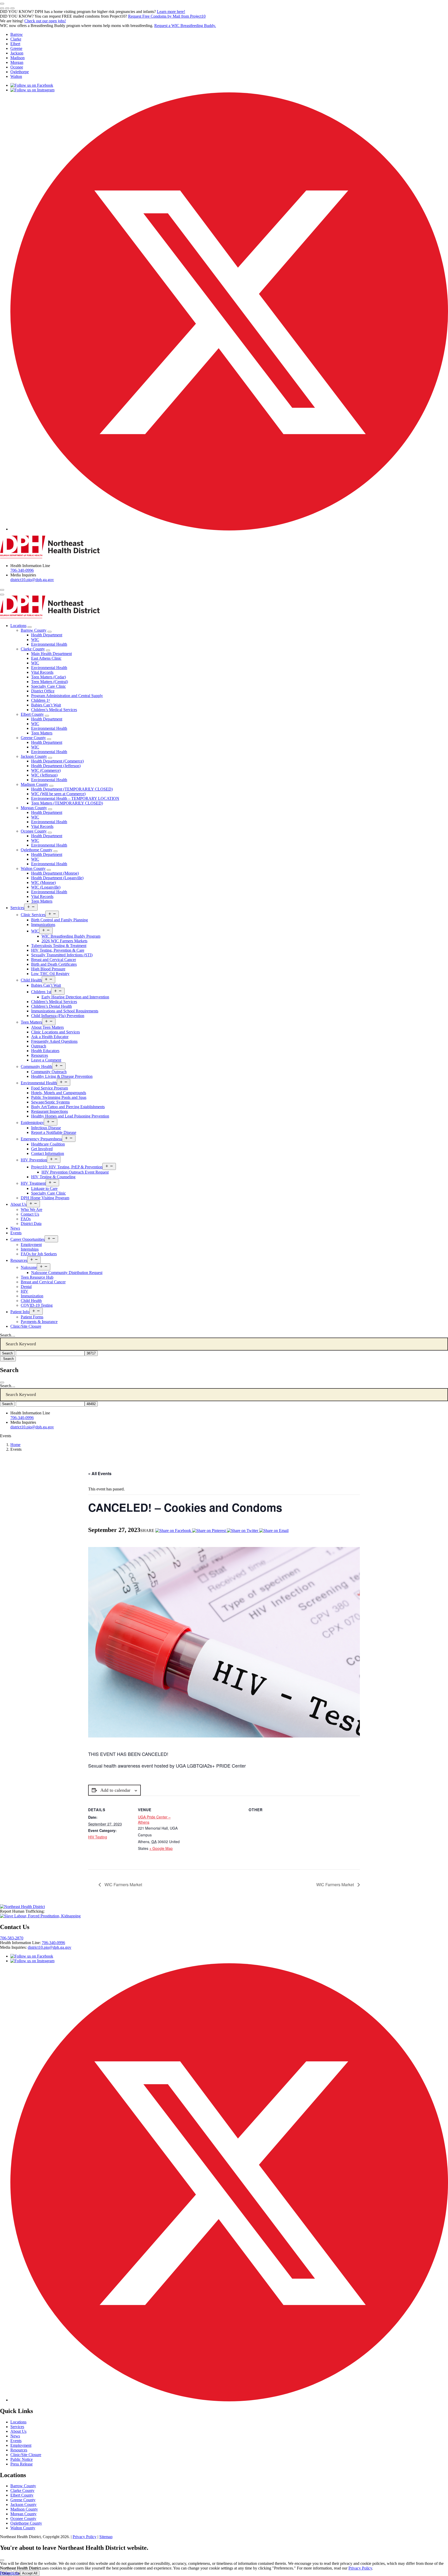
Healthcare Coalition (48, 1144)
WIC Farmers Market (123, 1885)
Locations (18, 626)
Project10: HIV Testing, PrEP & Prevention (67, 1167)
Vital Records (42, 672)
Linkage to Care (44, 1188)
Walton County (33, 868)
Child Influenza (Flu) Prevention (58, 1016)
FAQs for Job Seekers (39, 1254)
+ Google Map (161, 1848)
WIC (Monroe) (43, 882)
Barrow (17, 34)
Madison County (34, 784)
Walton (16, 76)
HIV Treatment (33, 1183)
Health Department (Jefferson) (56, 766)
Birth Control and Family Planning (59, 920)
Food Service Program (50, 1088)
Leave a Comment (46, 1060)
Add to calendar (115, 1790)
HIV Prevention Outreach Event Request (75, 1172)
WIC (35, 640)
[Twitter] (243, 1531)
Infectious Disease (46, 1128)
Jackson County (34, 756)
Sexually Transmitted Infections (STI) (62, 955)
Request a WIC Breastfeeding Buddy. (185, 26)
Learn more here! (171, 12)
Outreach (39, 1046)
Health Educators (45, 1051)
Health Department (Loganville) (57, 878)
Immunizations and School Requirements (65, 1011)
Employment (31, 1245)
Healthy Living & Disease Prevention (62, 1076)
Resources (40, 1055)
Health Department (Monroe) (55, 873)
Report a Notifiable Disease (54, 1132)
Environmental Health (49, 644)
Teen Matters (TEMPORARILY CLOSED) (67, 803)
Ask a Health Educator (50, 1037)
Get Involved (42, 1149)
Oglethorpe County (37, 850)
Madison (17, 58)
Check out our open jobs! (45, 21)
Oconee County (34, 831)
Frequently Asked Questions (54, 1041)
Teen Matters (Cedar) (48, 677)
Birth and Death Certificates (54, 964)
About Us (18, 1204)
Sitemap (106, 2537)
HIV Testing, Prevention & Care (58, 950)
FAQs (26, 1219)
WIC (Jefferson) (44, 775)
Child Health (31, 980)
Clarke (16, 39)
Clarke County (33, 649)
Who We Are (31, 1209)
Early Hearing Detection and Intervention (75, 997)
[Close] (2, 1382)
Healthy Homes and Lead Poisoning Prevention (70, 1116)
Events (16, 1233)
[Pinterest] (209, 1531)
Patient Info (20, 1312)
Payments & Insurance (39, 1322)
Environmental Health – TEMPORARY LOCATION (75, 798)
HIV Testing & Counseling (53, 1177)
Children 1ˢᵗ (41, 700)
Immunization (32, 1296)
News (15, 1228)
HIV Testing (98, 1837)
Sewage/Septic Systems (50, 1102)
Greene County (33, 738)
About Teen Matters (47, 1027)
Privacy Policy (85, 2537)
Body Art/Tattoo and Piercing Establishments (68, 1107)
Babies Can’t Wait (46, 705)
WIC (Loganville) (46, 887)
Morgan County (34, 808)
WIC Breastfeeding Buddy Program (71, 936)
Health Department (47, 635)
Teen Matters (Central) (50, 682)
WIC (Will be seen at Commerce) (58, 794)
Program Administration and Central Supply (67, 696)
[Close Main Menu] (2, 595)
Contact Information (48, 1153)
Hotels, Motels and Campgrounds (59, 1093)
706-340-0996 (22, 570)
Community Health (36, 1066)
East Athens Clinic (46, 658)
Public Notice (22, 2459)
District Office (43, 691)
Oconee (17, 67)
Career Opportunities (27, 1239)
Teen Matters (42, 733)
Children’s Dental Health (51, 1006)
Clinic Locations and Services (55, 1032)
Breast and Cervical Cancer (54, 960)
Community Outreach (49, 1072)
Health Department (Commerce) (57, 761)
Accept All (30, 2573)
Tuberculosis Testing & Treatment (59, 946)
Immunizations (43, 925)
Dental (26, 1287)
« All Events (100, 1473)
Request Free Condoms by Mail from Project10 (167, 16)
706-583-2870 (12, 1938)
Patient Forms (32, 1317)
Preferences (9, 2573)
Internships (30, 1249)
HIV (24, 1291)
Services (17, 908)
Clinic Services (33, 915)
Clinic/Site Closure (26, 1326)
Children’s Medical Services (54, 710)
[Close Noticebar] (2, 4)
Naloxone (29, 1267)
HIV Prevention (34, 1160)
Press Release (22, 2464)
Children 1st (41, 992)
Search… (8, 1335)
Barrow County (34, 630)
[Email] (274, 1531)
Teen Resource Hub (37, 1277)
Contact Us (30, 1214)
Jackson (17, 53)
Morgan (17, 62)
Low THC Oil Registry (50, 974)
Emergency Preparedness (41, 1139)
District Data (31, 1224)
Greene (16, 48)
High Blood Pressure (48, 969)
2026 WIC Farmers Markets (64, 941)
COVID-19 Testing (37, 1305)
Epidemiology (32, 1123)
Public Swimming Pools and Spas (59, 1097)
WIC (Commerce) (46, 770)
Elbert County (32, 714)
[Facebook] (174, 1531)
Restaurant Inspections (50, 1111)
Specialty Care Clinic (48, 686)
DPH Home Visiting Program (45, 1198)
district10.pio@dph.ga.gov (32, 580)
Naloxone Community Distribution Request (67, 1273)
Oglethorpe (20, 72)
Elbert (15, 44)
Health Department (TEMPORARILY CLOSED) (72, 789)
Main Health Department (51, 654)
